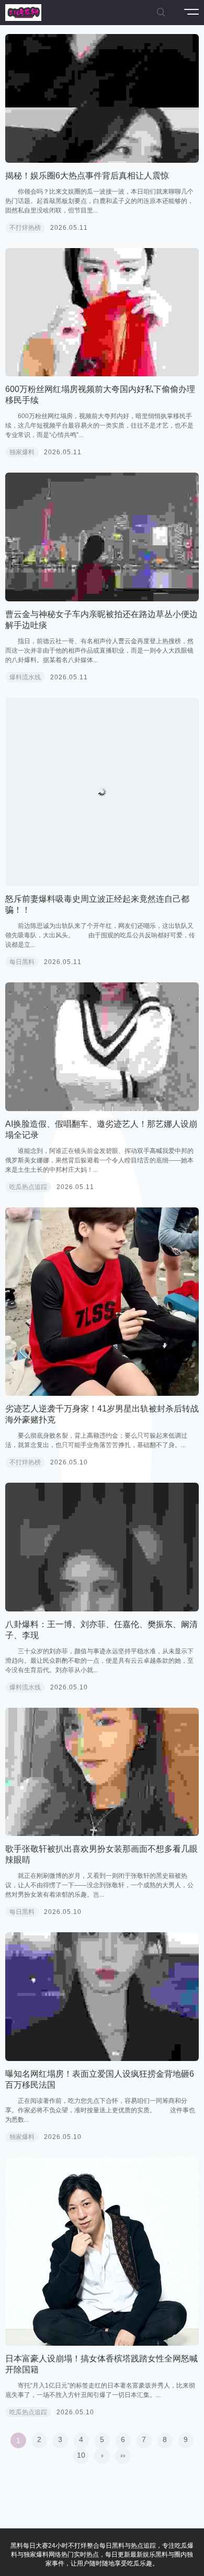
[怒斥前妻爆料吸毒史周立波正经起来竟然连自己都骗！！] (102, 792)
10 (81, 2455)
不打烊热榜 (25, 228)
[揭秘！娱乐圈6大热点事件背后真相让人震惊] (102, 98)
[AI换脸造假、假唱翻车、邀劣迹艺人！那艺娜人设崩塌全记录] (102, 1047)
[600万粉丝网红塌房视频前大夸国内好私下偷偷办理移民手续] (102, 312)
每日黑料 (22, 962)
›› (123, 2455)
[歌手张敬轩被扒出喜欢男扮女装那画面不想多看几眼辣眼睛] (102, 1772)
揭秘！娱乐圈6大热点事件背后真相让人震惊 (87, 176)
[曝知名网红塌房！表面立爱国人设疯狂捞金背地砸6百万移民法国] (102, 1997)
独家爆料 (22, 452)
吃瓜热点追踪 (28, 1187)
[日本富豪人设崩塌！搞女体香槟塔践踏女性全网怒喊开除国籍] (102, 2252)
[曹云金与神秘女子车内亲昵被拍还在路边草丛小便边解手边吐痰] (102, 537)
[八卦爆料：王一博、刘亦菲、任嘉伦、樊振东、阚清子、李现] (102, 1547)
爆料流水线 (25, 677)
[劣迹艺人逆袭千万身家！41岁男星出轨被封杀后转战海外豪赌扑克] (102, 1302)
